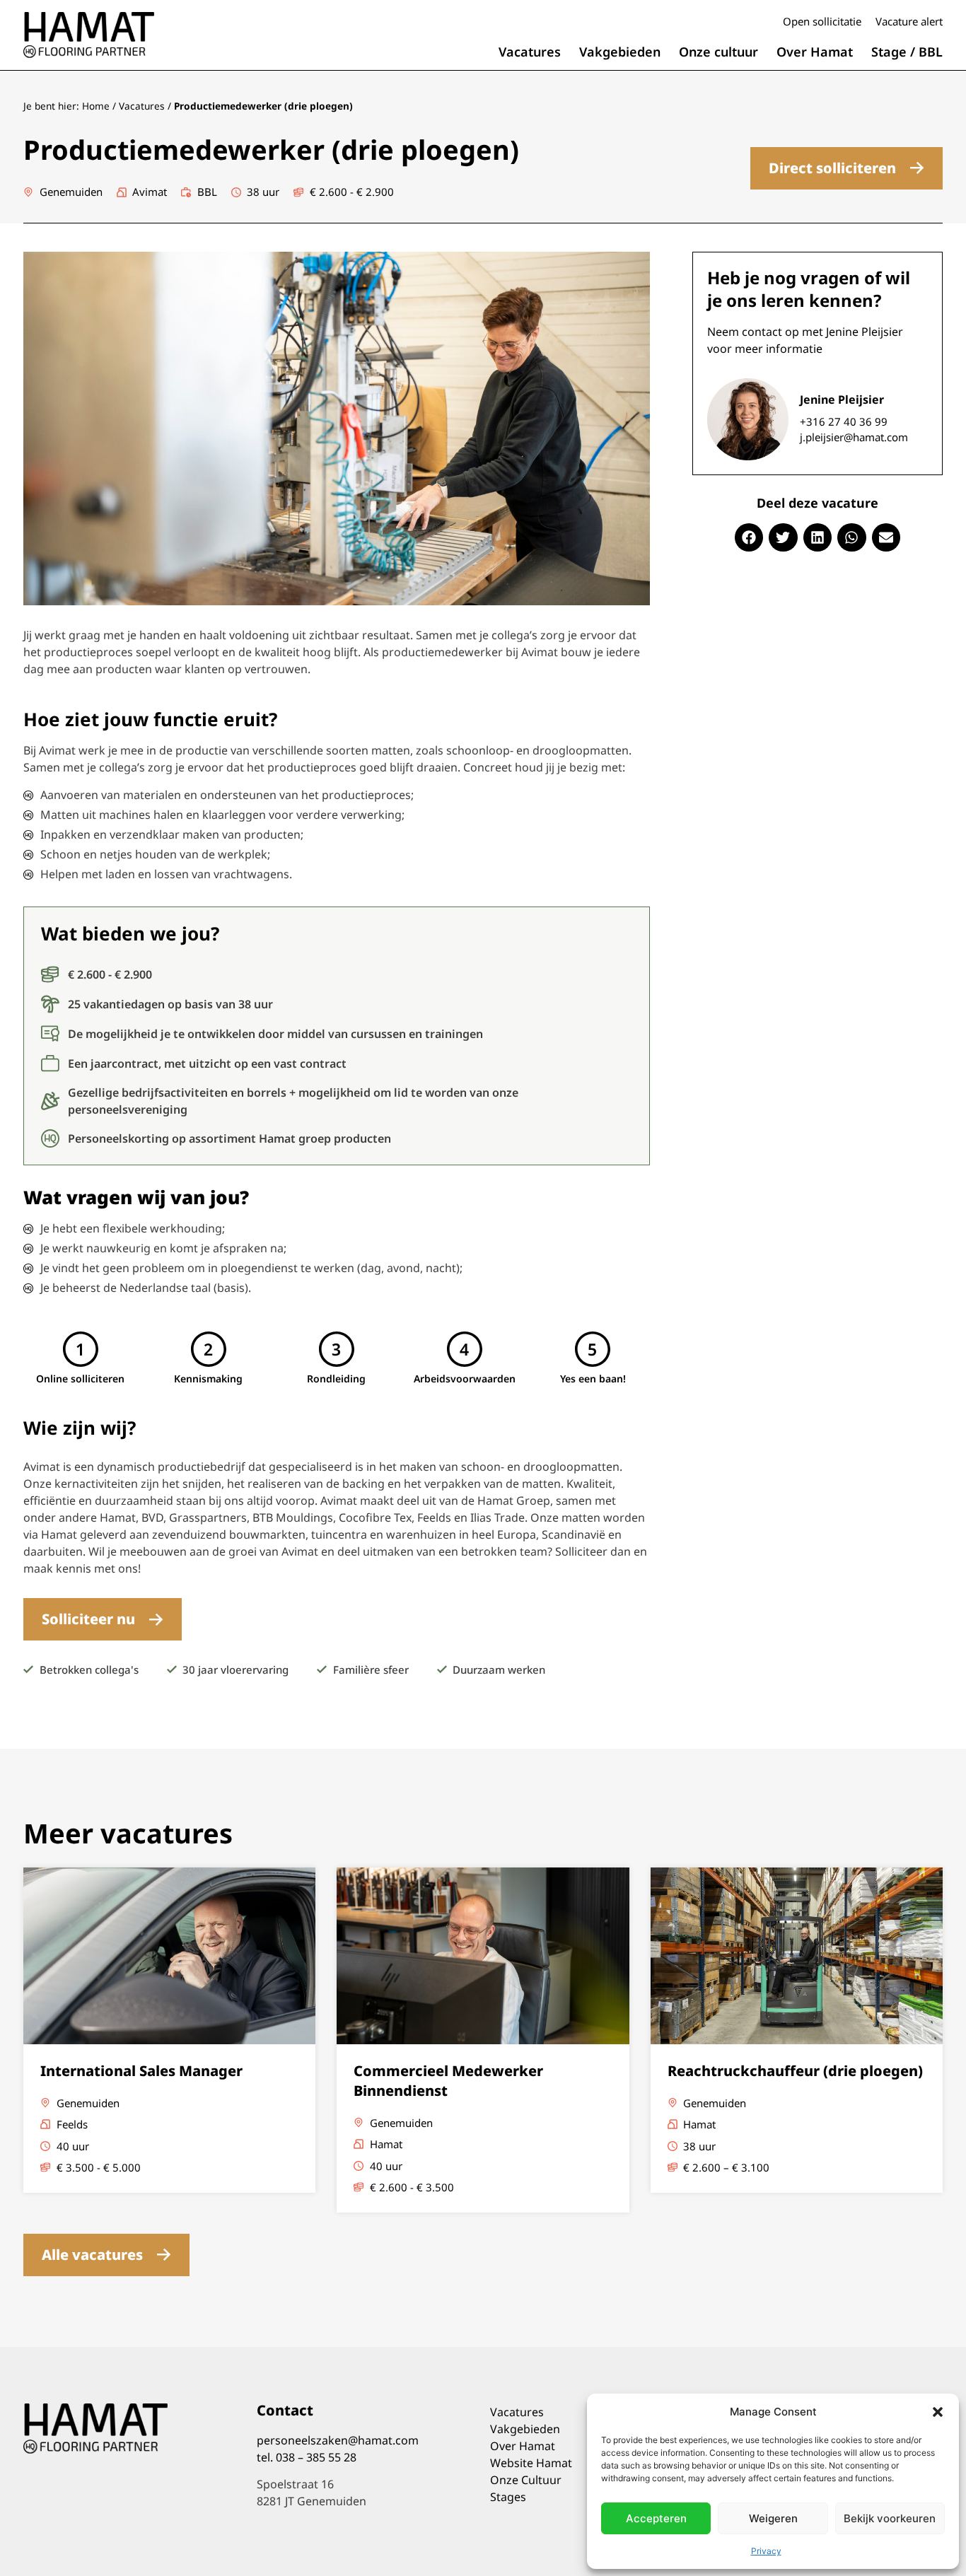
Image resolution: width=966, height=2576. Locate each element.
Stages (508, 2497)
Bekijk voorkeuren (890, 2518)
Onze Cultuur (526, 2480)
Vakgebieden (620, 52)
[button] (938, 2412)
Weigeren (773, 2518)
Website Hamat (531, 2463)
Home (96, 106)
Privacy (766, 2551)
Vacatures (530, 52)
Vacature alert (909, 21)
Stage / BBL (907, 52)
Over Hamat (815, 52)
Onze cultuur (718, 52)
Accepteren (656, 2518)
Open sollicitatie (822, 21)
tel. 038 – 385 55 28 (307, 2457)
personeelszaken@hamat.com (338, 2440)
